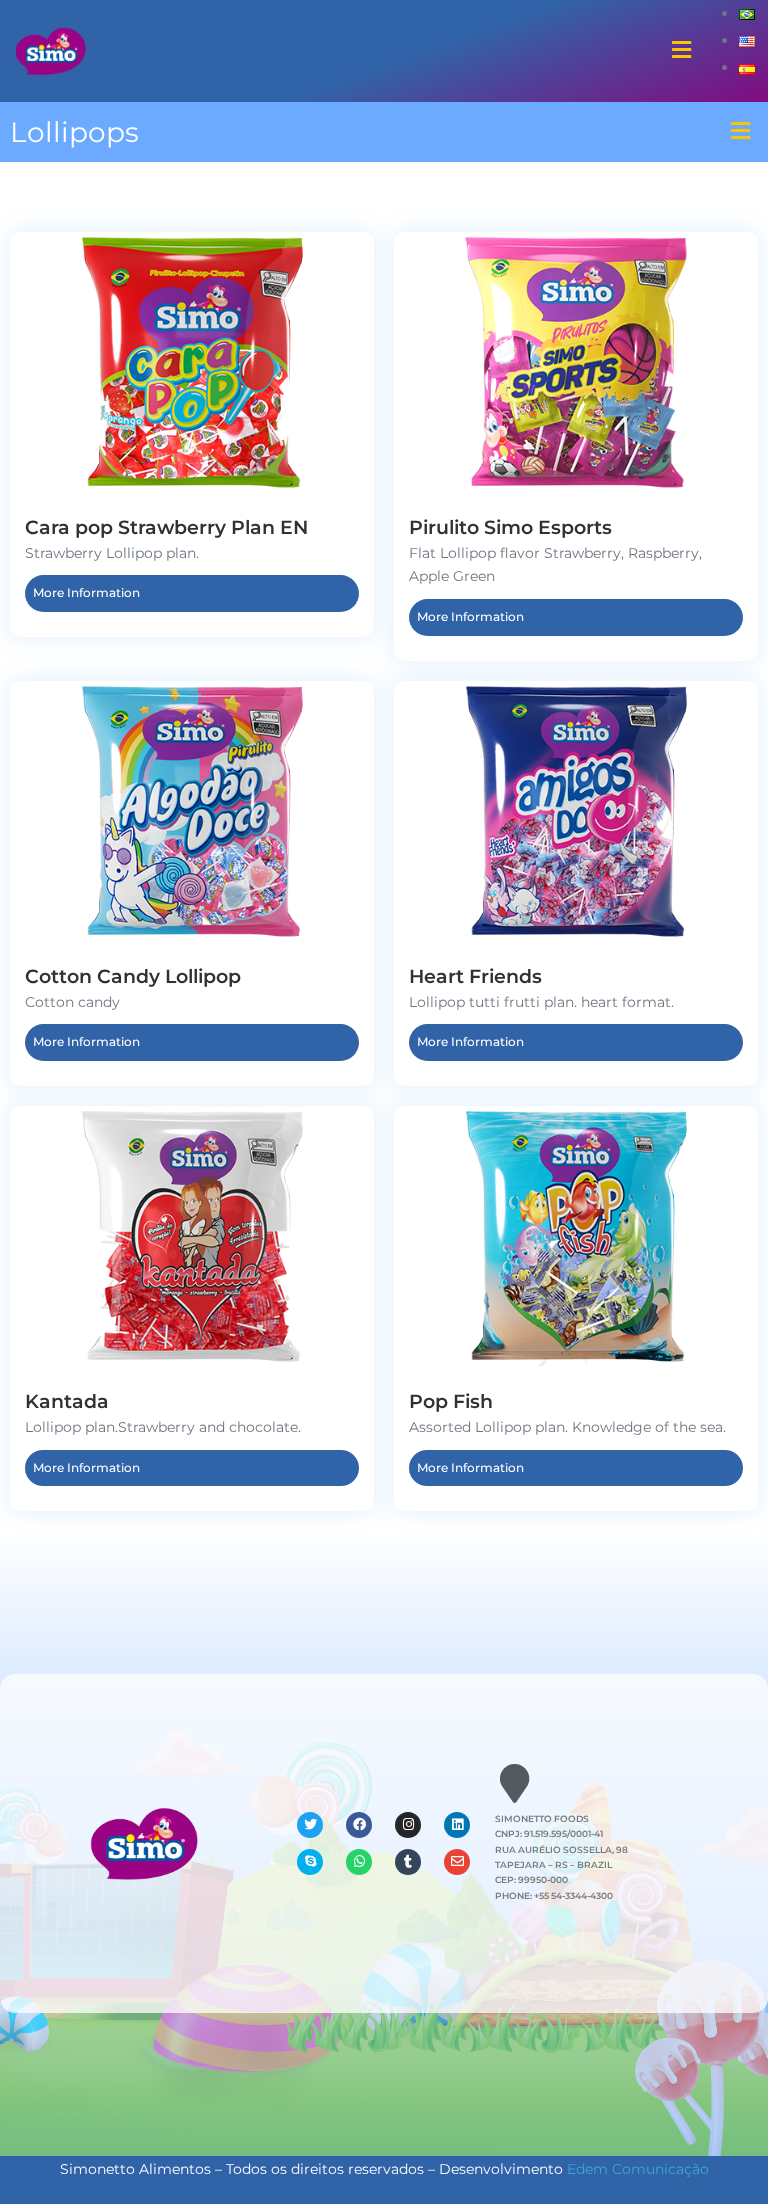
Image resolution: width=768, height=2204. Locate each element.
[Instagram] (408, 1825)
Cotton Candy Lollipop (133, 976)
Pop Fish (451, 1401)
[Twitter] (310, 1825)
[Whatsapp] (359, 1862)
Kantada (67, 1401)
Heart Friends (475, 976)
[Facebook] (359, 1825)
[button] (682, 51)
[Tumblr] (408, 1862)
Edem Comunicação (638, 2169)
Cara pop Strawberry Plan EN (166, 527)
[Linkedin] (457, 1825)
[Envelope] (457, 1862)
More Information (86, 592)
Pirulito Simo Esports (510, 527)
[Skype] (310, 1862)
